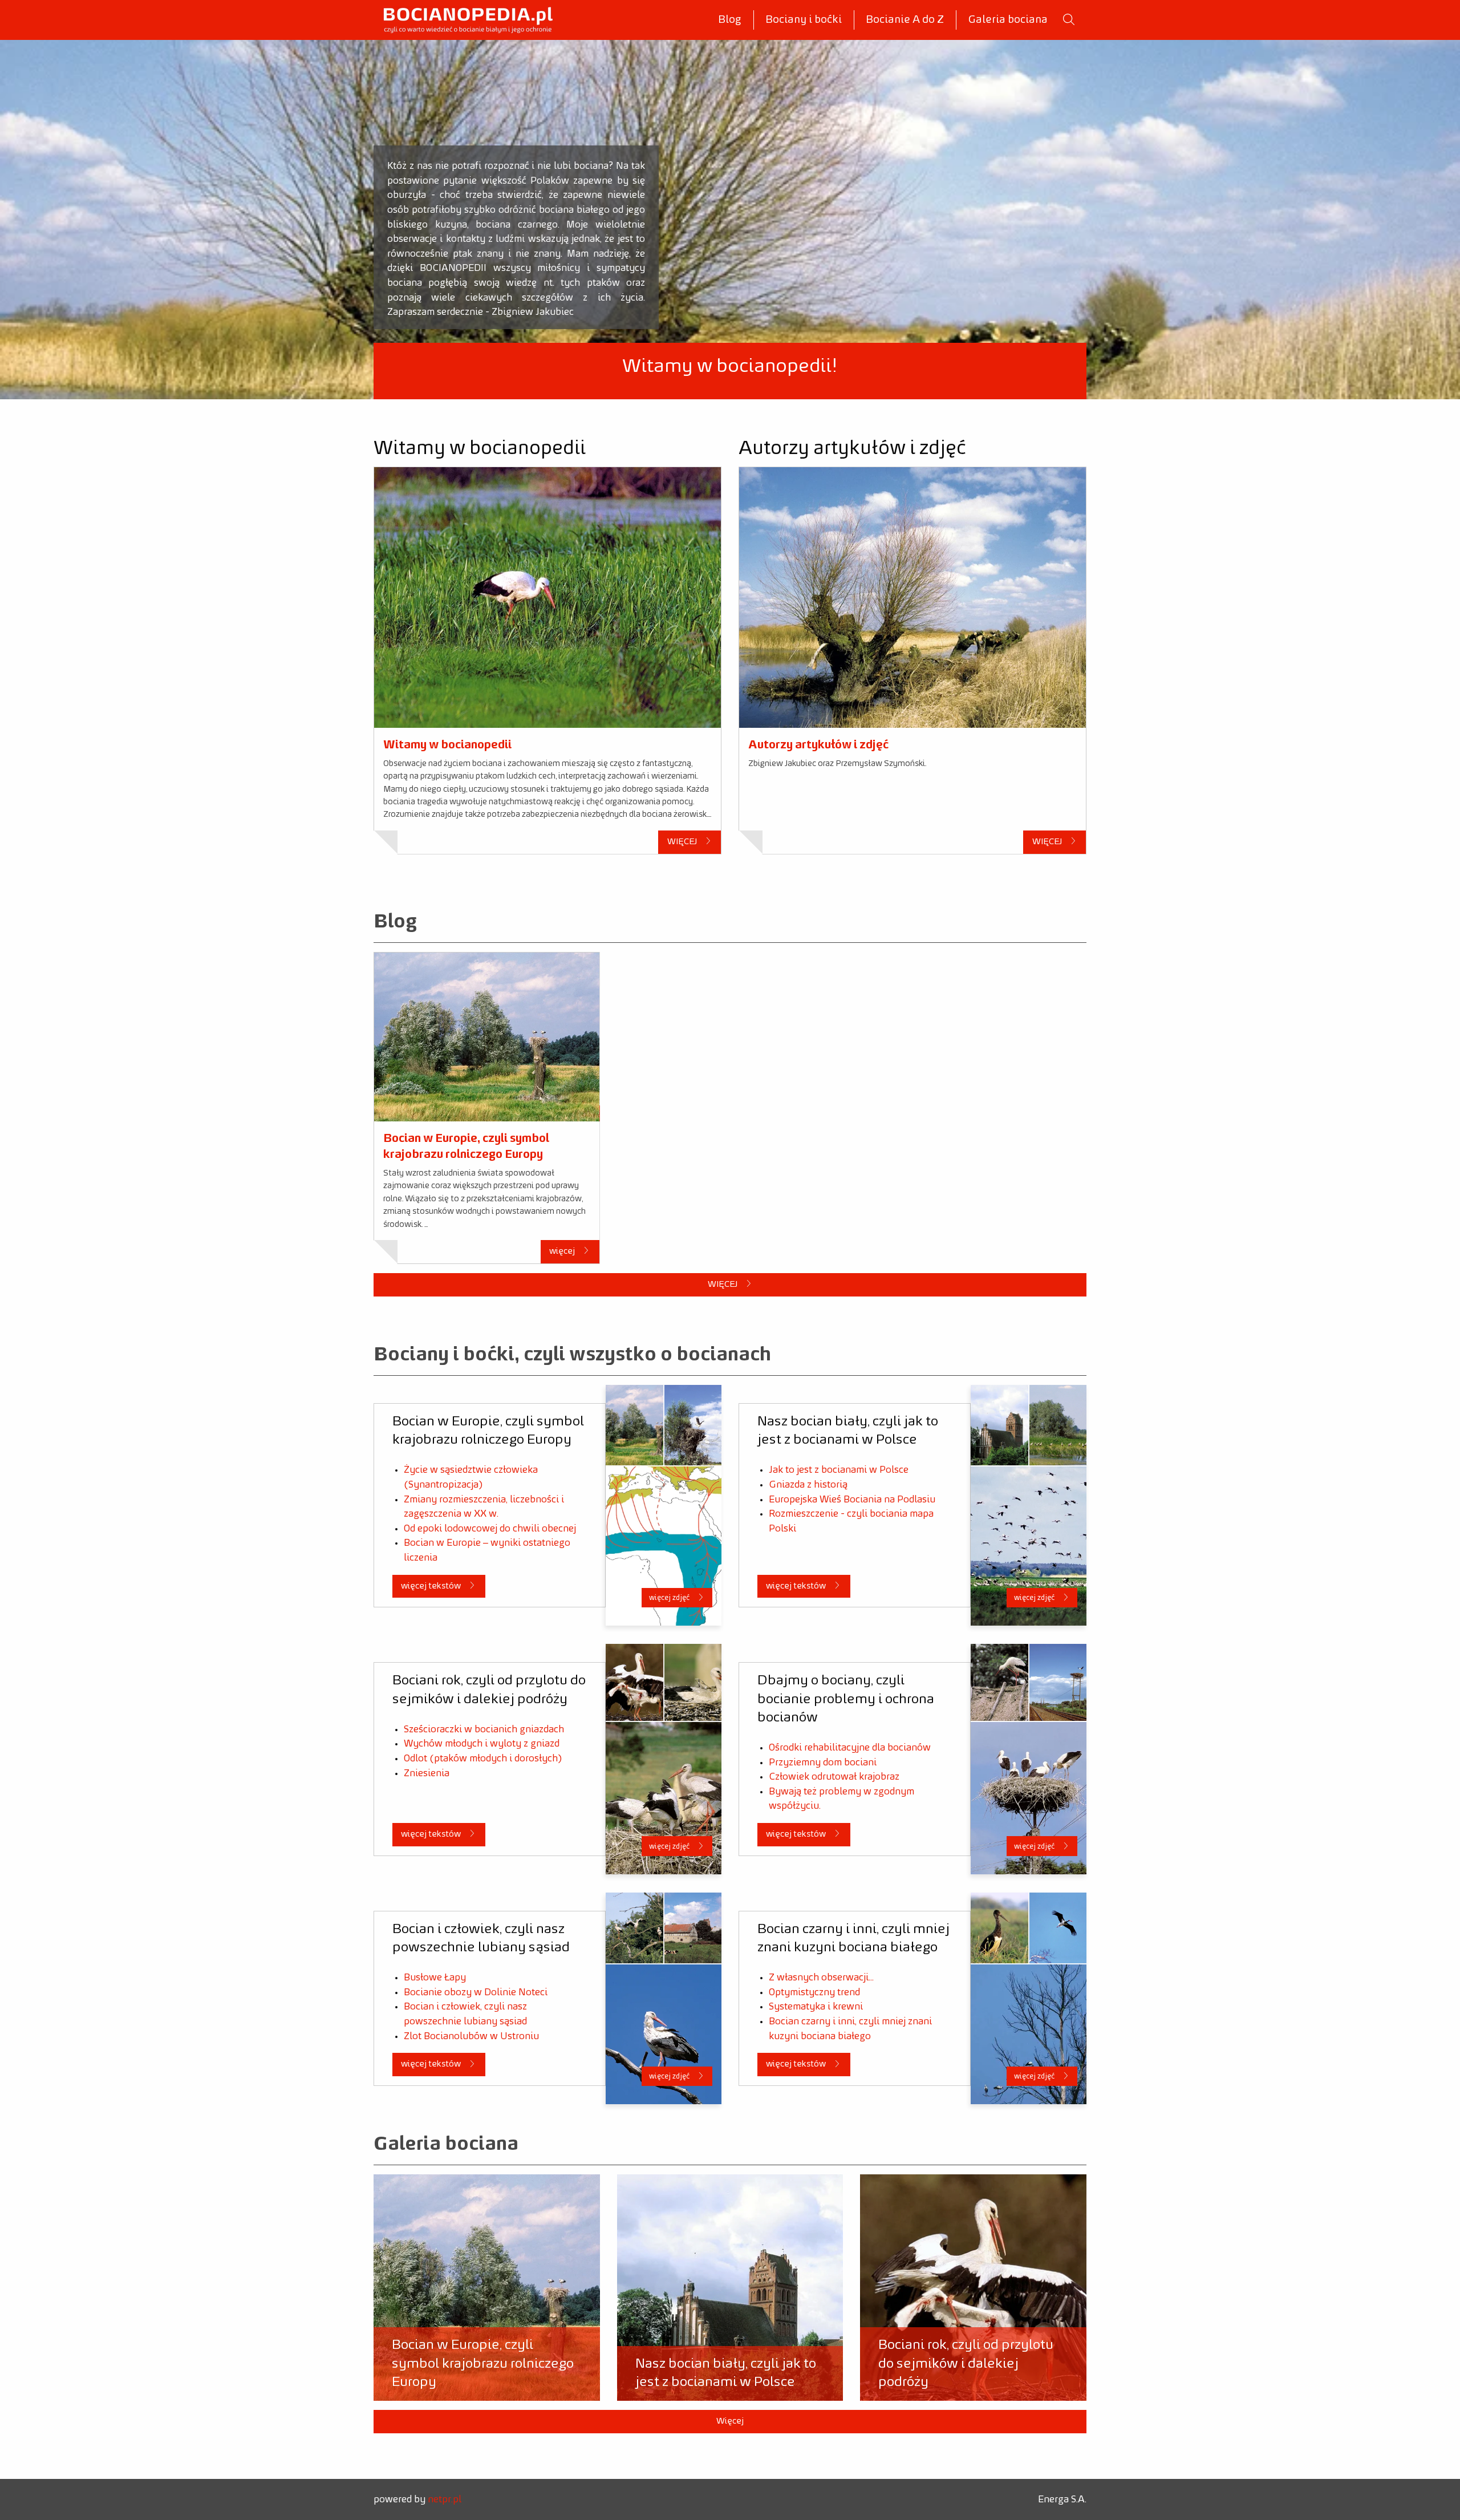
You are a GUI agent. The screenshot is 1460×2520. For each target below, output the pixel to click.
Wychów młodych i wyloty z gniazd (482, 1744)
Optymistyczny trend (814, 1992)
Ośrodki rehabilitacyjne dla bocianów (850, 1748)
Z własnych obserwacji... (821, 1978)
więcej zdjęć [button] (670, 1598)
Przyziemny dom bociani (823, 1763)
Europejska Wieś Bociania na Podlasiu (852, 1500)
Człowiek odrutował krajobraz (834, 1777)
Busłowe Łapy (435, 1978)
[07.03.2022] (487, 1037)
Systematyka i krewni (816, 2007)
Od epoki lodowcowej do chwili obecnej (490, 1529)
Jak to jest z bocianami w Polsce (839, 1470)
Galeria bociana (1008, 20)
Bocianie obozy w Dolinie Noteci (476, 1992)
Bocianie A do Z (905, 20)
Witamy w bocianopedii (447, 745)
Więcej (730, 2421)
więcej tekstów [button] (432, 1586)
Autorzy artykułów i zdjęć (818, 745)
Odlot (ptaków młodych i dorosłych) (483, 1759)
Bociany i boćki (804, 20)
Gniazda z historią (808, 1485)
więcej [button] (563, 1251)
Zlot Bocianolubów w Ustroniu (471, 2036)
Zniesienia (427, 1773)
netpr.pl (445, 2499)
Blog (730, 20)
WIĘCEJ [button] (683, 842)
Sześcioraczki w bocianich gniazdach (484, 1729)
